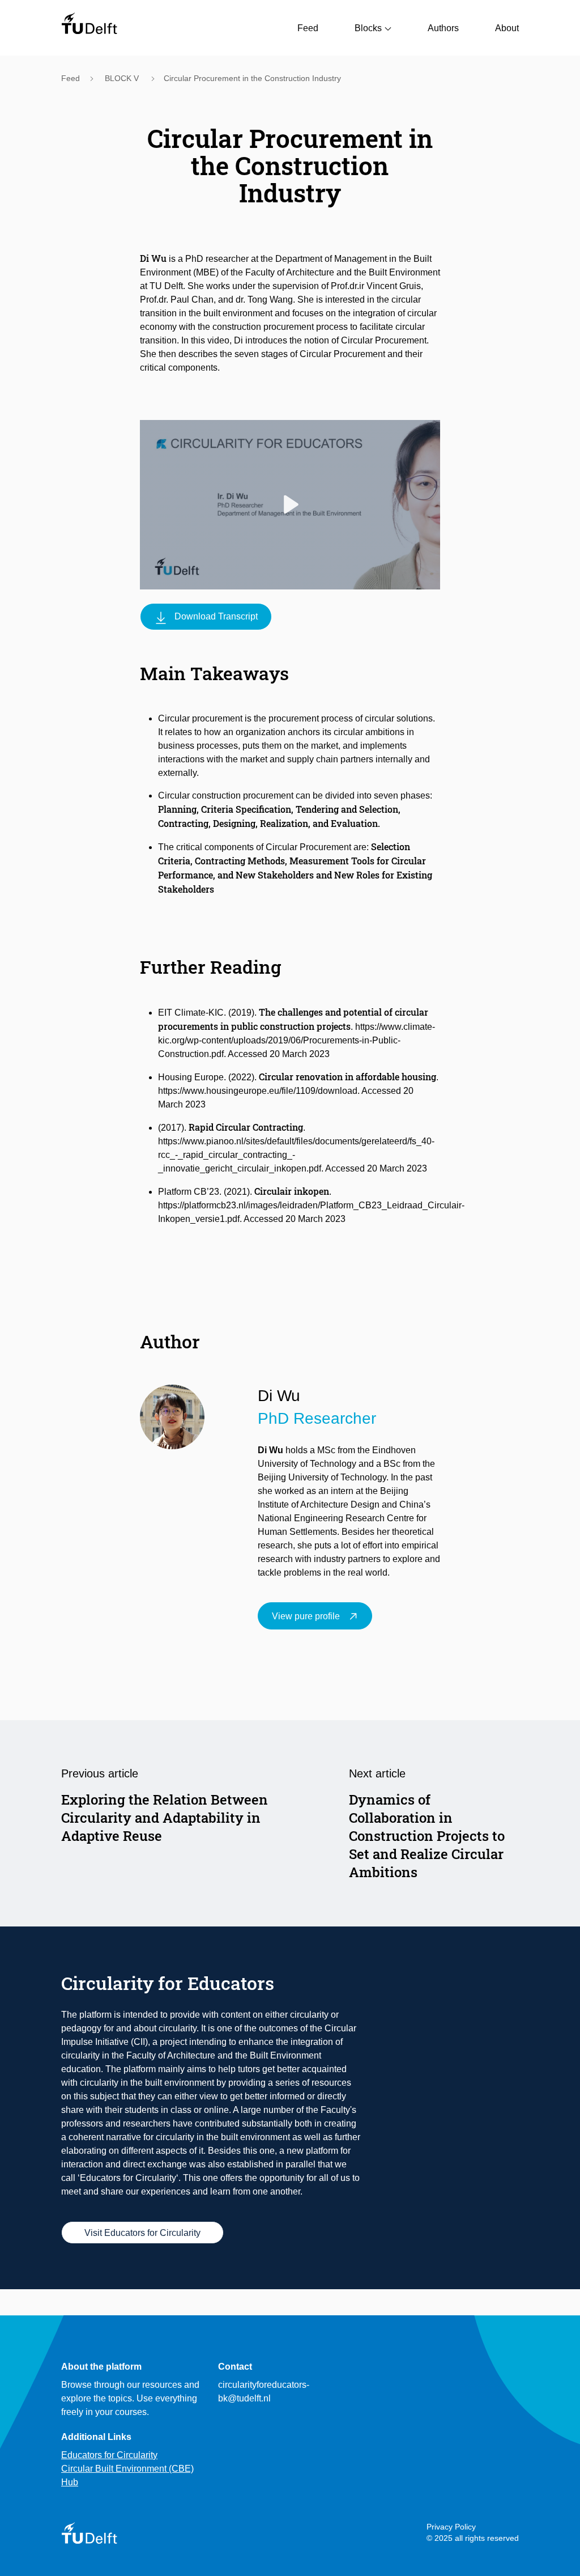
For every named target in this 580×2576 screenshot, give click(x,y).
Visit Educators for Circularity (142, 2233)
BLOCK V (123, 78)
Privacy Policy (451, 2527)
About (507, 28)
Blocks (368, 28)
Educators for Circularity (109, 2455)
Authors (443, 28)
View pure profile (306, 1616)
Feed (308, 28)
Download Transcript (216, 616)
